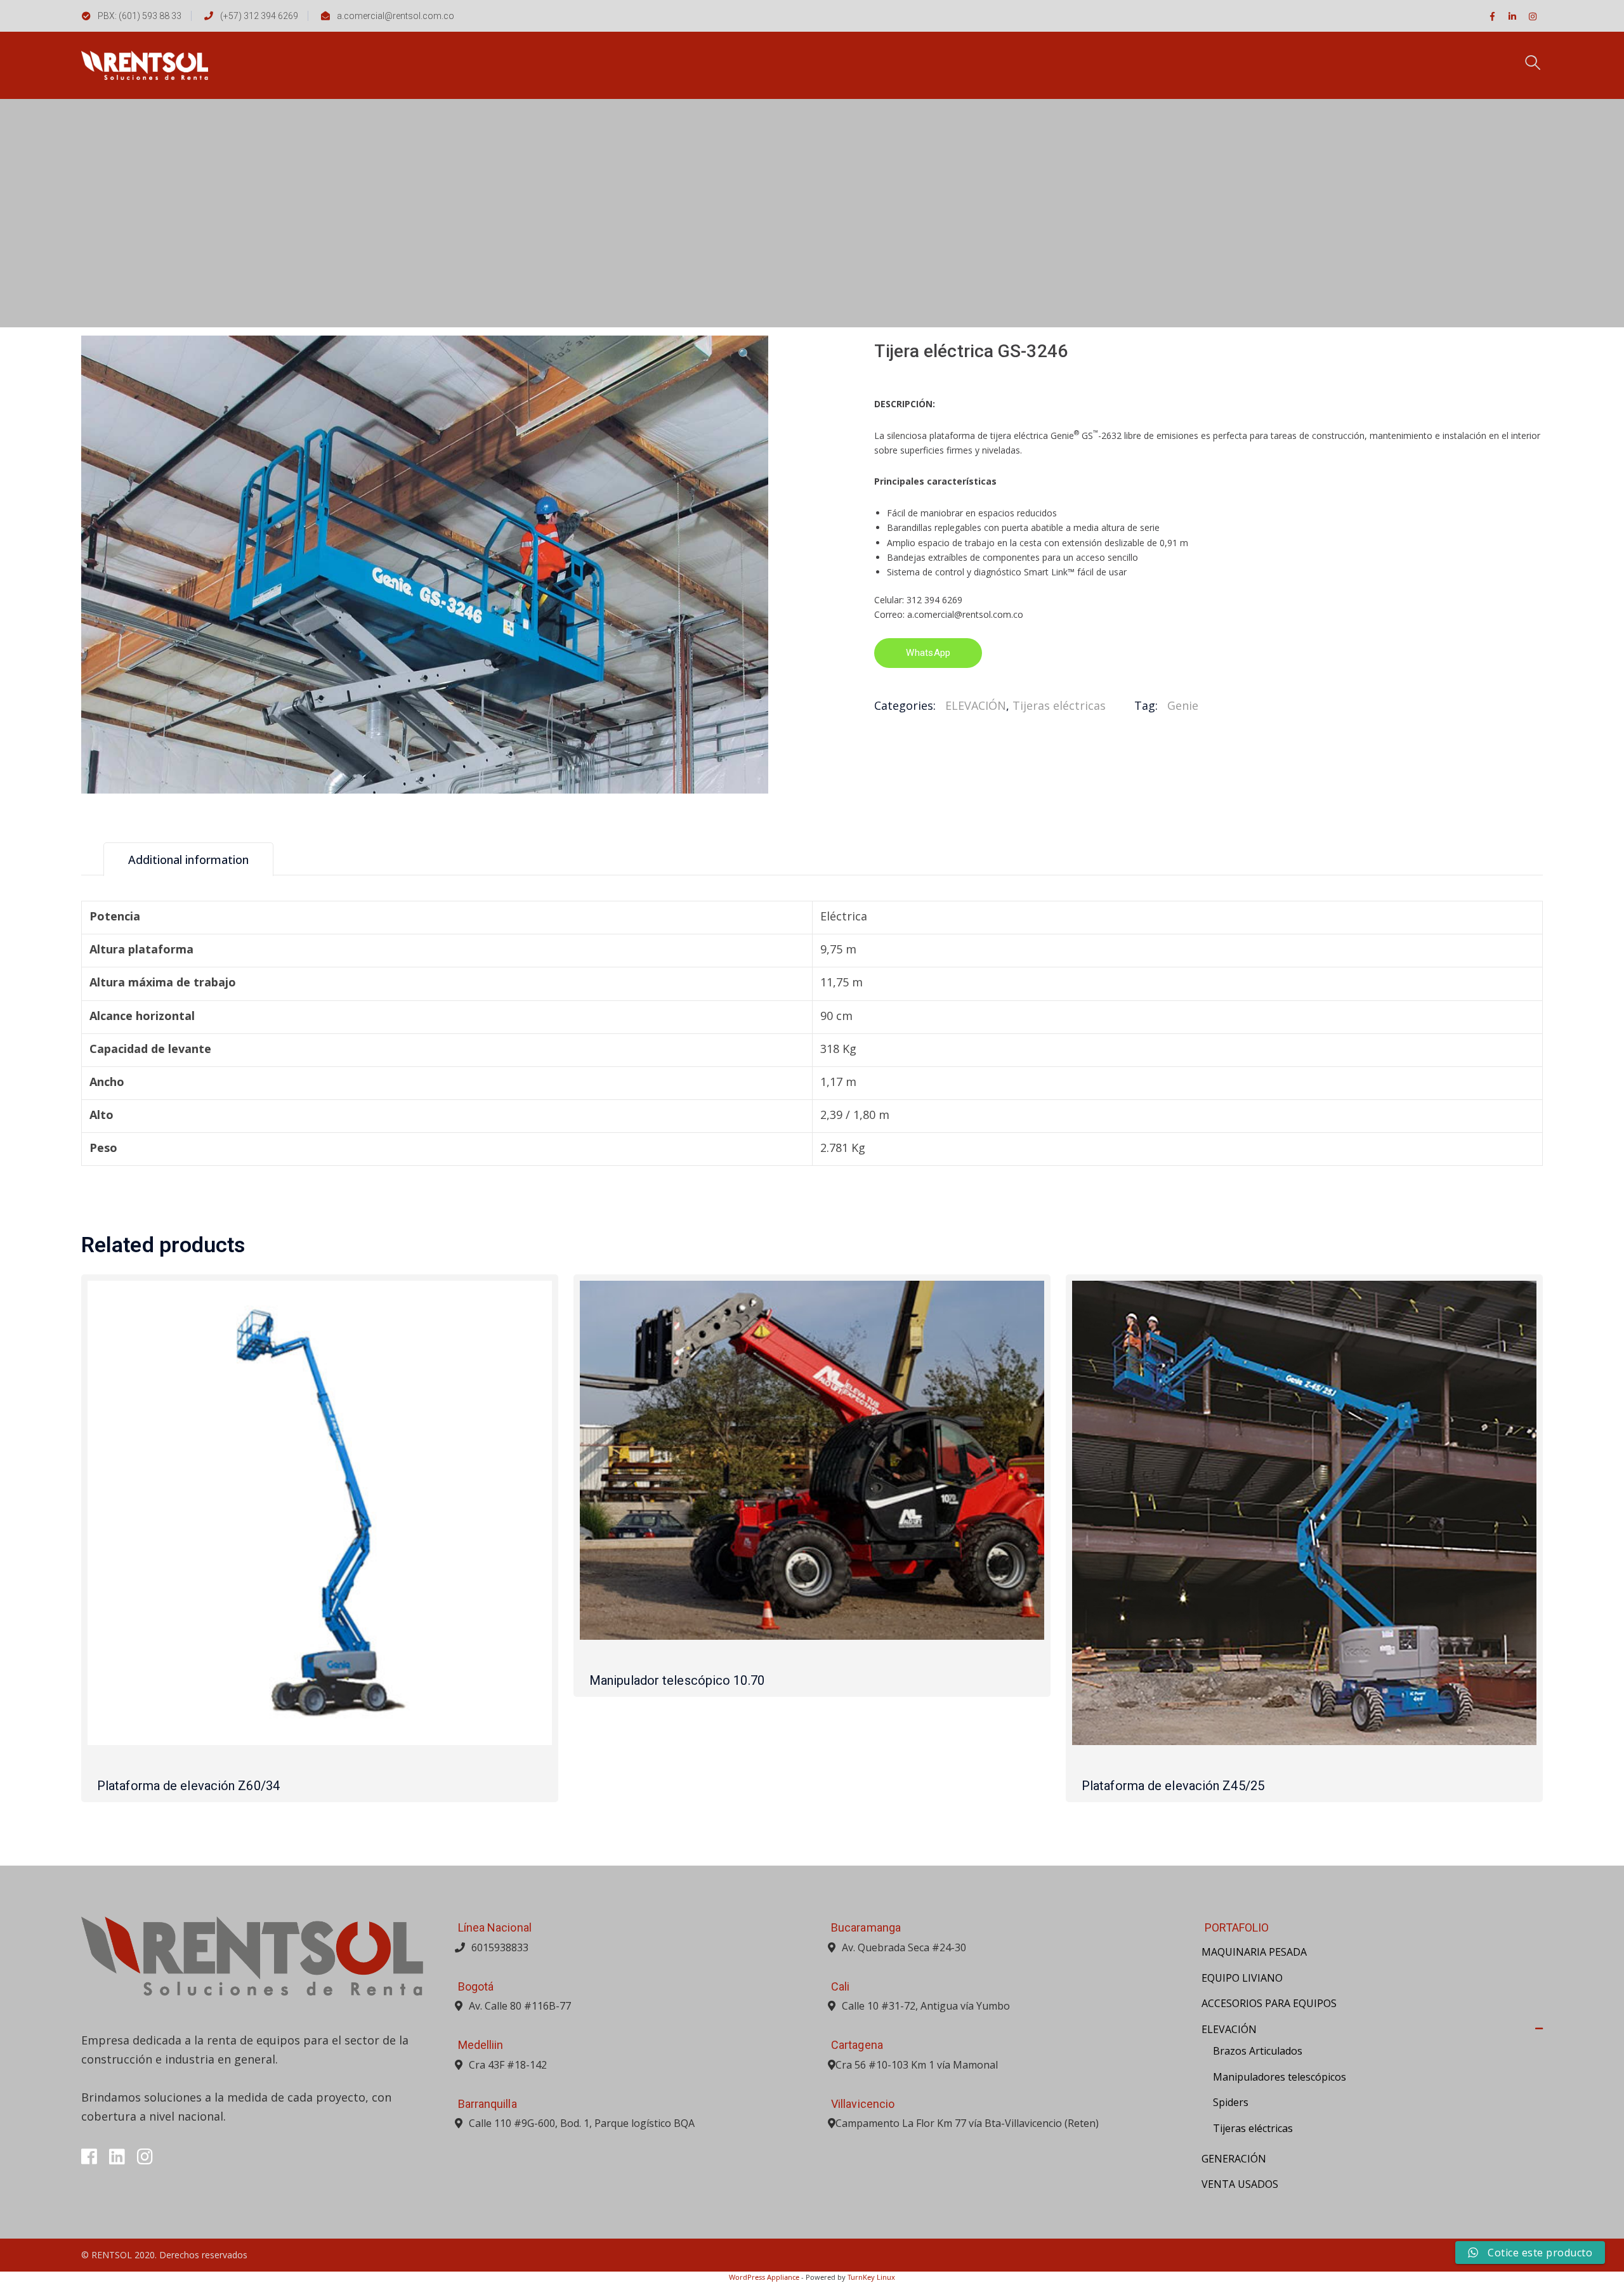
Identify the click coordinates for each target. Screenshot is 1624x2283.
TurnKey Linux (871, 2277)
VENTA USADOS (1240, 2184)
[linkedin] (117, 2157)
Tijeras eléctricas (1059, 705)
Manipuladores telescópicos (1280, 2077)
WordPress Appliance (764, 2277)
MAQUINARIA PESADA (1254, 1952)
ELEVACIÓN (976, 705)
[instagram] (145, 2157)
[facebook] (89, 2157)
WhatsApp (928, 653)
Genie (1183, 705)
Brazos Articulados (1258, 2051)
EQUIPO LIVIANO (1242, 1978)
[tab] (188, 859)
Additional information (188, 860)
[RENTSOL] (145, 64)
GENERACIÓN (1234, 2159)
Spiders (1231, 2102)
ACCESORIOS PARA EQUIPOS (1269, 2003)
